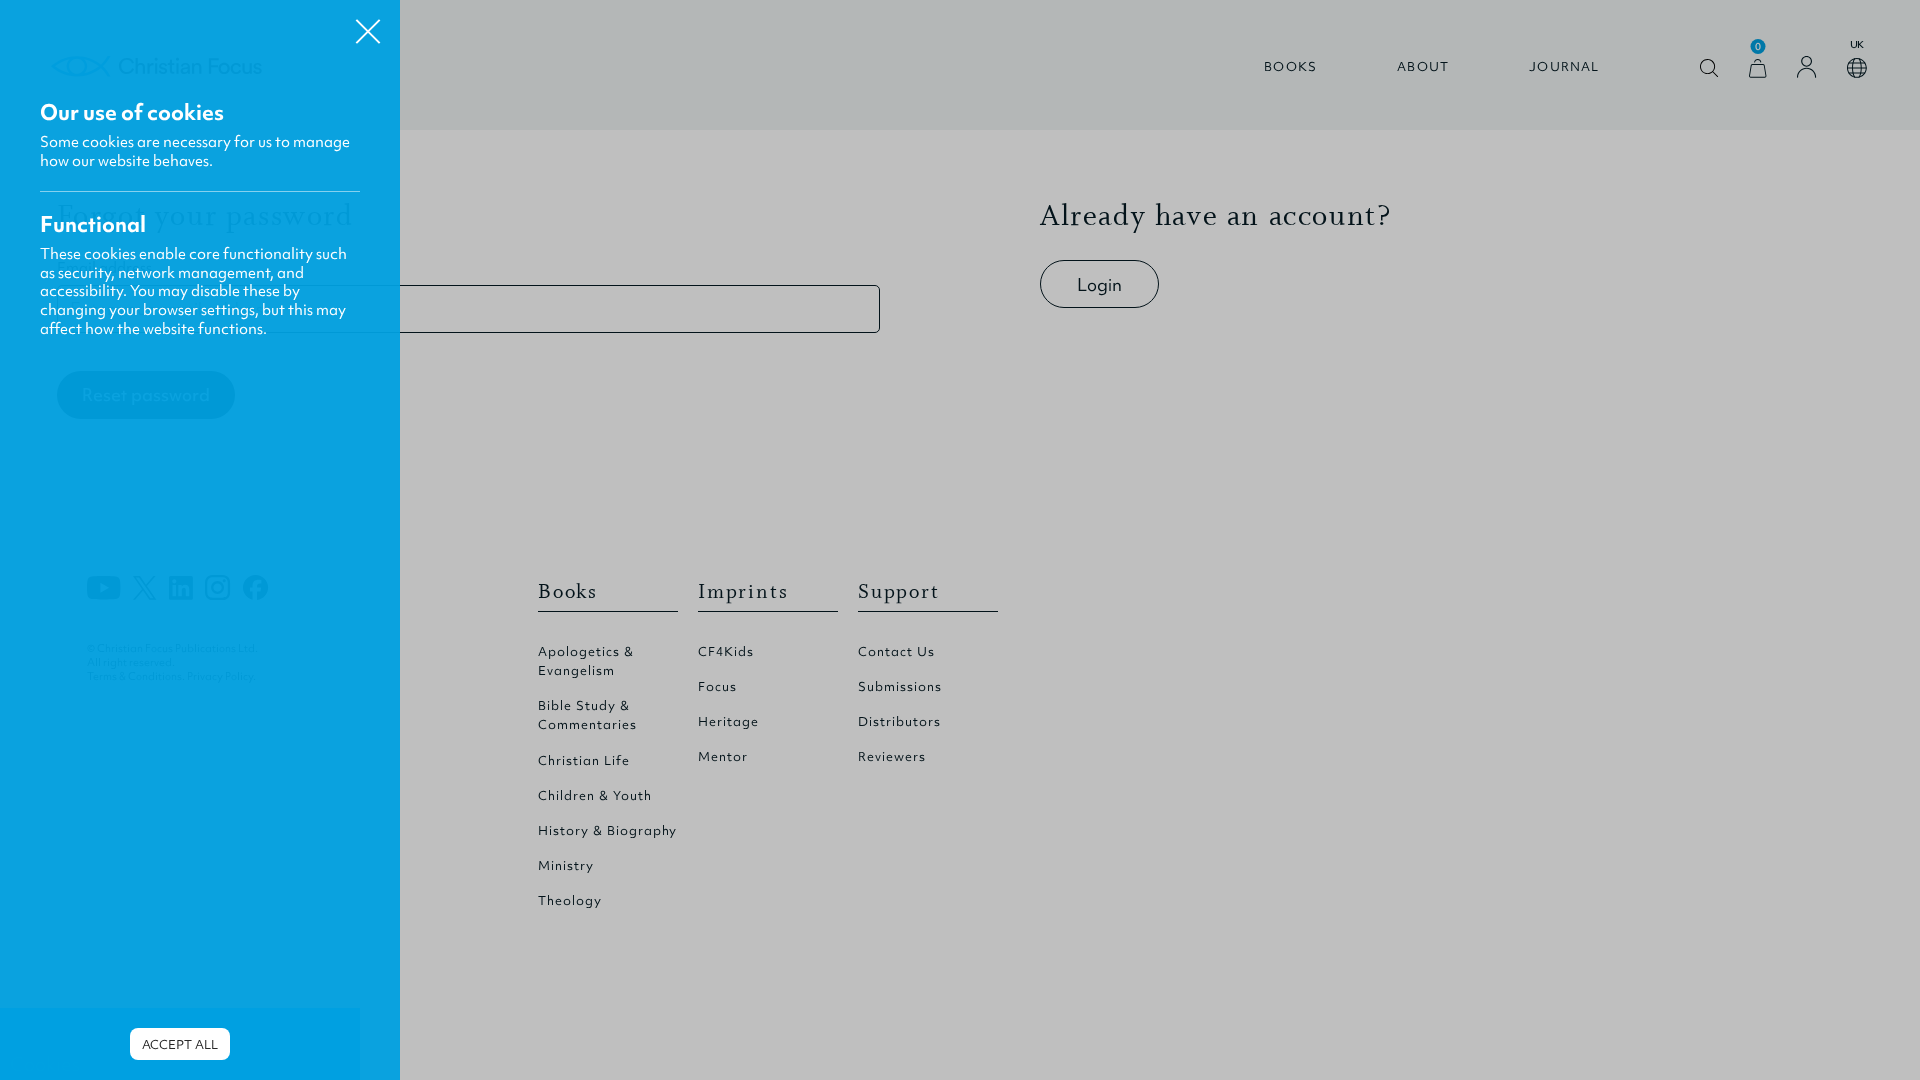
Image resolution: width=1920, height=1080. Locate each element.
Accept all (180, 1044)
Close (368, 24)
